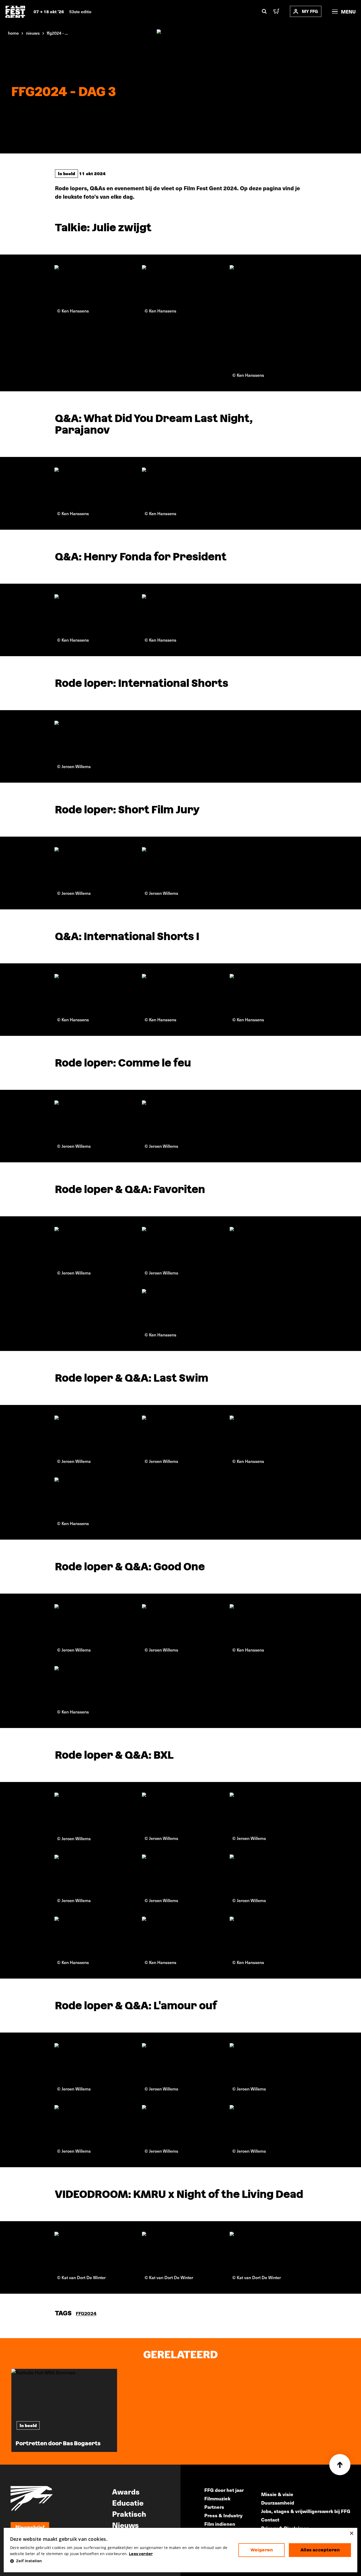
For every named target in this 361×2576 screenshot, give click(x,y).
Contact (270, 2520)
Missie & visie (277, 2494)
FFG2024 (86, 2313)
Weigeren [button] (262, 2550)
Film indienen (220, 2524)
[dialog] (181, 2550)
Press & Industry (223, 2515)
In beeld (66, 173)
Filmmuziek (217, 2498)
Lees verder (141, 2554)
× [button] (351, 2534)
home (13, 33)
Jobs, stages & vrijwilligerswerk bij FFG (306, 2511)
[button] (120, 2561)
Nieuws (125, 2525)
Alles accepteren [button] (320, 2550)
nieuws (33, 33)
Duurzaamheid (278, 2503)
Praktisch (129, 2514)
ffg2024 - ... (57, 33)
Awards (126, 2491)
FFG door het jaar (224, 2490)
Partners (214, 2507)
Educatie (128, 2502)
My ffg (310, 11)
